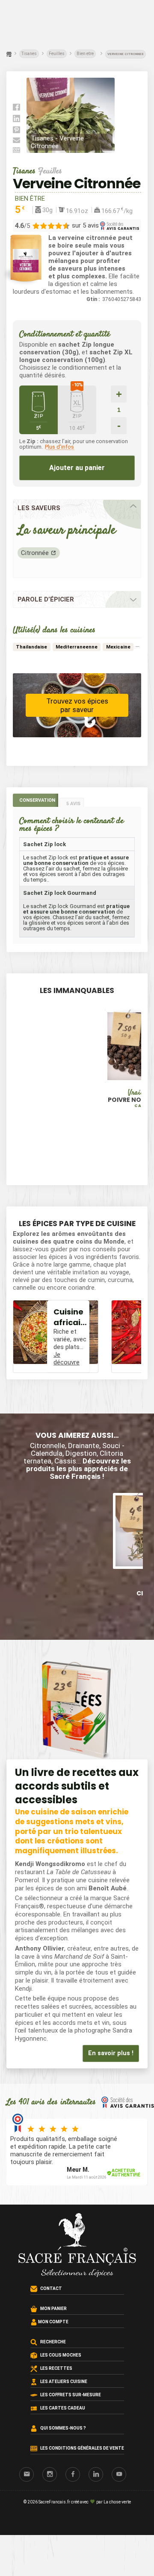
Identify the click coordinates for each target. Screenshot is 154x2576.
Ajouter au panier (77, 468)
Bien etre (85, 54)
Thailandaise (31, 647)
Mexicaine (118, 647)
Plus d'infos (59, 447)
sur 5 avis (85, 225)
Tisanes (29, 54)
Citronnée (35, 553)
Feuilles (57, 54)
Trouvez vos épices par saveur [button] (77, 705)
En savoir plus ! (111, 2053)
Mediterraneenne (77, 647)
